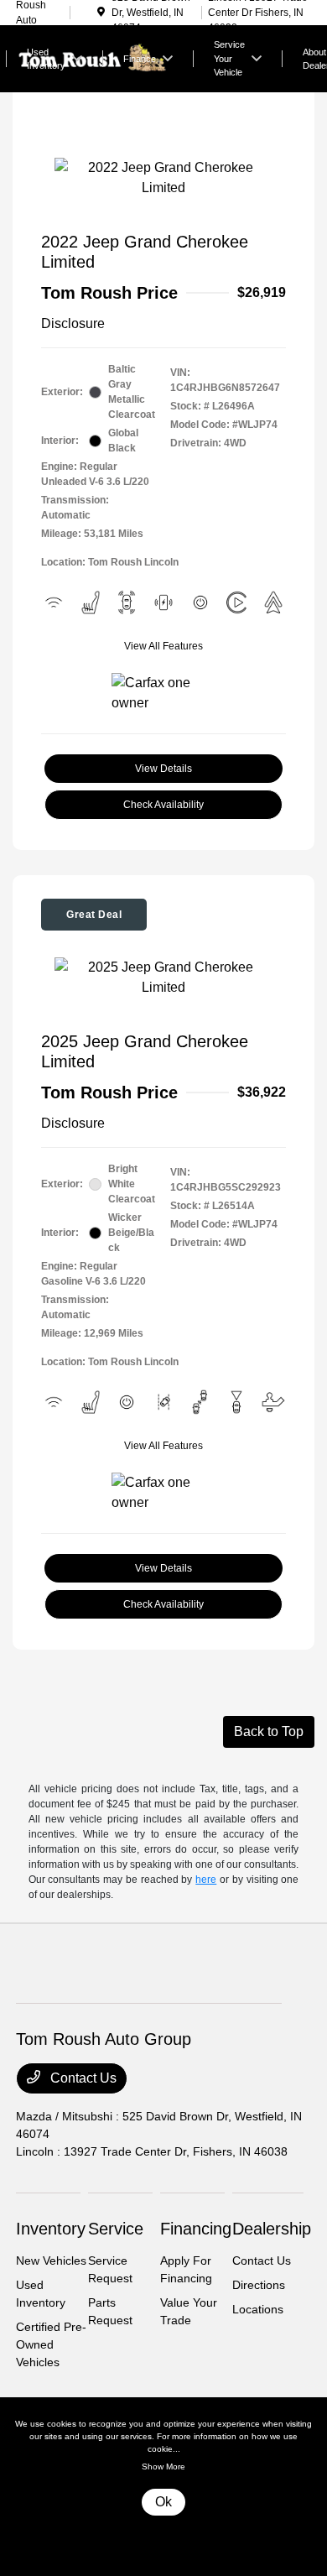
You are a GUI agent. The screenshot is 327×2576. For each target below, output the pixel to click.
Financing (196, 2229)
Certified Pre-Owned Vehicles (51, 2344)
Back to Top (269, 1731)
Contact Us (82, 2078)
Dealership (272, 2229)
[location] (101, 13)
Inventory (51, 2229)
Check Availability (163, 805)
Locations (258, 2309)
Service (116, 2229)
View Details (163, 769)
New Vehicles (51, 2261)
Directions (259, 2285)
